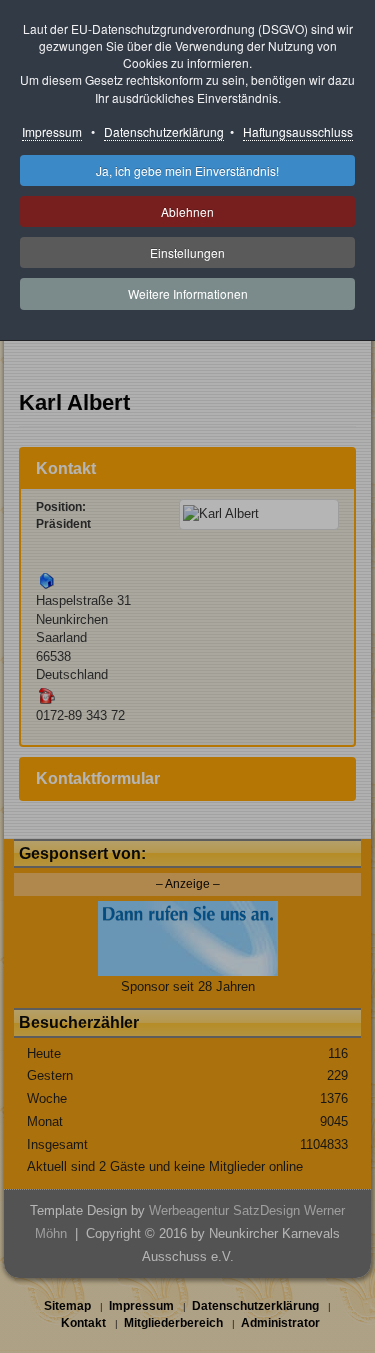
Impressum (52, 131)
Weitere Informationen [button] (188, 293)
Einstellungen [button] (187, 252)
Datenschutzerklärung (164, 131)
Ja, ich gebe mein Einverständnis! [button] (187, 170)
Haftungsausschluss (298, 131)
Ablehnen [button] (187, 211)
